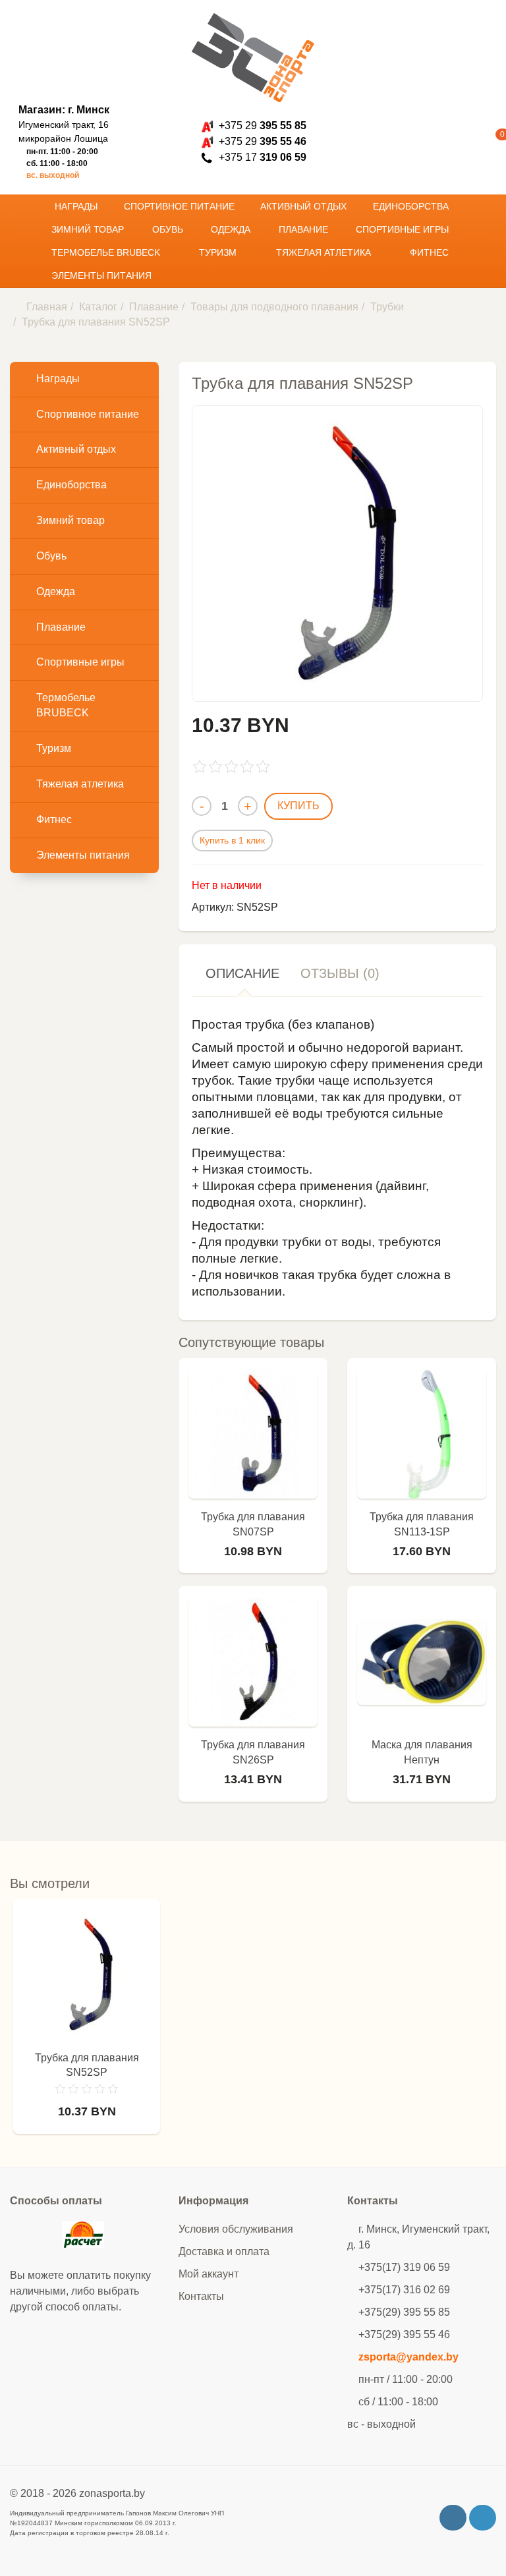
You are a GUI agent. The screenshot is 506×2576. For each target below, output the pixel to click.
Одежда (232, 229)
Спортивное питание (181, 206)
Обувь (169, 229)
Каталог (98, 307)
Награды (77, 206)
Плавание (305, 229)
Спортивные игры (404, 229)
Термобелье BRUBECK (107, 252)
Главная (47, 307)
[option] (87, 2023)
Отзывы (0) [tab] (340, 973)
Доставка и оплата (224, 2251)
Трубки (387, 307)
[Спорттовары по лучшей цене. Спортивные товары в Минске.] (253, 58)
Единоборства (412, 206)
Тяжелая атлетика (325, 252)
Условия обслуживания (236, 2229)
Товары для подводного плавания (274, 307)
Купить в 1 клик (232, 840)
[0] (483, 142)
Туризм (219, 252)
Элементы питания (103, 275)
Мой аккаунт (209, 2274)
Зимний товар (89, 229)
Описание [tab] (242, 973)
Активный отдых (305, 206)
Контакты (201, 2296)
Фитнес (431, 252)
